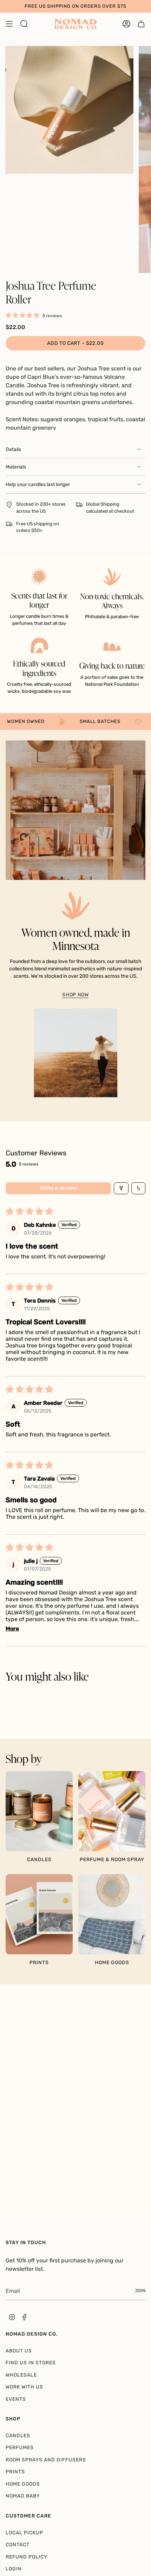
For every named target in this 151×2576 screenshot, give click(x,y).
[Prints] (39, 1914)
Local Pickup (24, 2533)
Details (13, 449)
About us (19, 2351)
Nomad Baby (23, 2496)
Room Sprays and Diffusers (46, 2460)
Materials (16, 467)
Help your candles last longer (38, 484)
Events (16, 2399)
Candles (18, 2436)
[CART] (141, 24)
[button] (24, 315)
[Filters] (121, 1188)
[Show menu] (9, 24)
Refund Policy (27, 2557)
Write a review (58, 1188)
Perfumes (20, 2448)
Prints (15, 2472)
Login (14, 2569)
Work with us (24, 2387)
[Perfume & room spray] (112, 1811)
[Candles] (39, 1811)
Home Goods (23, 2484)
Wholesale (21, 2375)
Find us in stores (31, 2363)
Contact (18, 2545)
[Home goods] (112, 1914)
